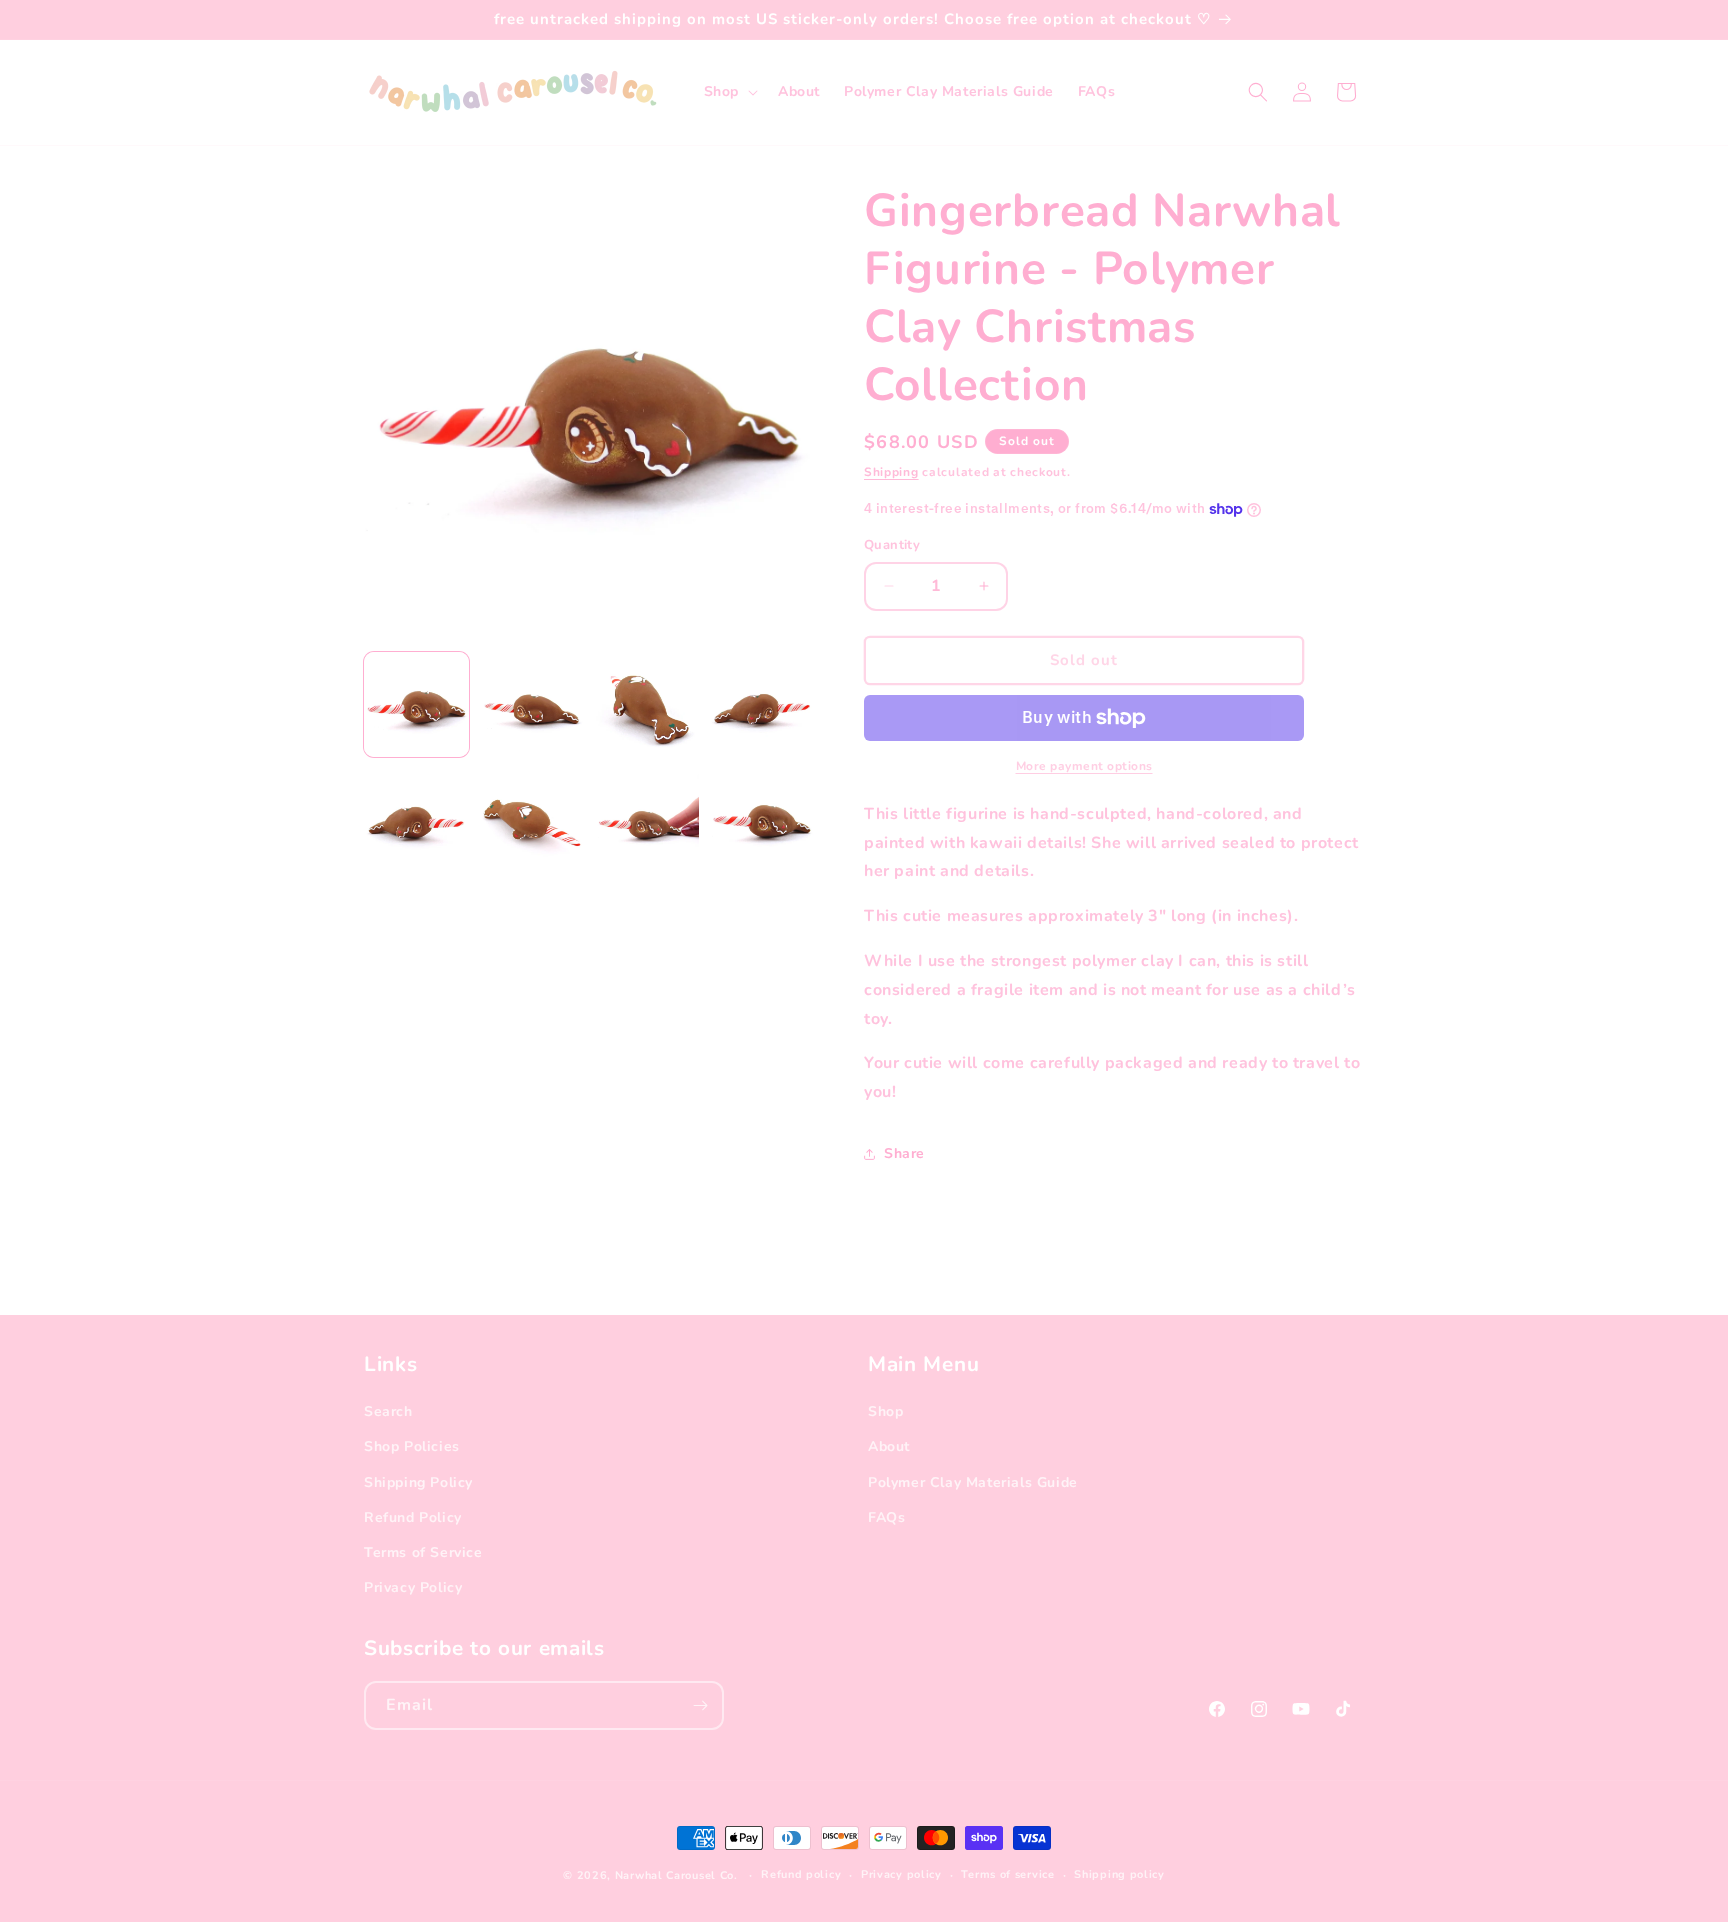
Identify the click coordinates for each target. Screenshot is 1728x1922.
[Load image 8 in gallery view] (761, 819)
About (889, 1446)
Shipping (891, 472)
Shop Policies (412, 1446)
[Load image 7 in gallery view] (646, 819)
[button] (729, 92)
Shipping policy (1119, 1874)
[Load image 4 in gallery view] (761, 704)
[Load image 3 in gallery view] (646, 704)
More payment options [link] (1084, 766)
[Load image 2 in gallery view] (531, 704)
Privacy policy (901, 1874)
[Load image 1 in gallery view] (416, 704)
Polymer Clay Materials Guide (973, 1482)
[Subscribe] (700, 1705)
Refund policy (801, 1874)
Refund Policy (413, 1517)
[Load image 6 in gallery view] (531, 819)
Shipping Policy (418, 1482)
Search (388, 1411)
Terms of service (1007, 1874)
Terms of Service (423, 1552)
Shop (885, 1411)
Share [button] (904, 1153)
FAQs (886, 1517)
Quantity (892, 545)
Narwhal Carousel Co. (676, 1875)
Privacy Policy (413, 1587)
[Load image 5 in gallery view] (416, 819)
